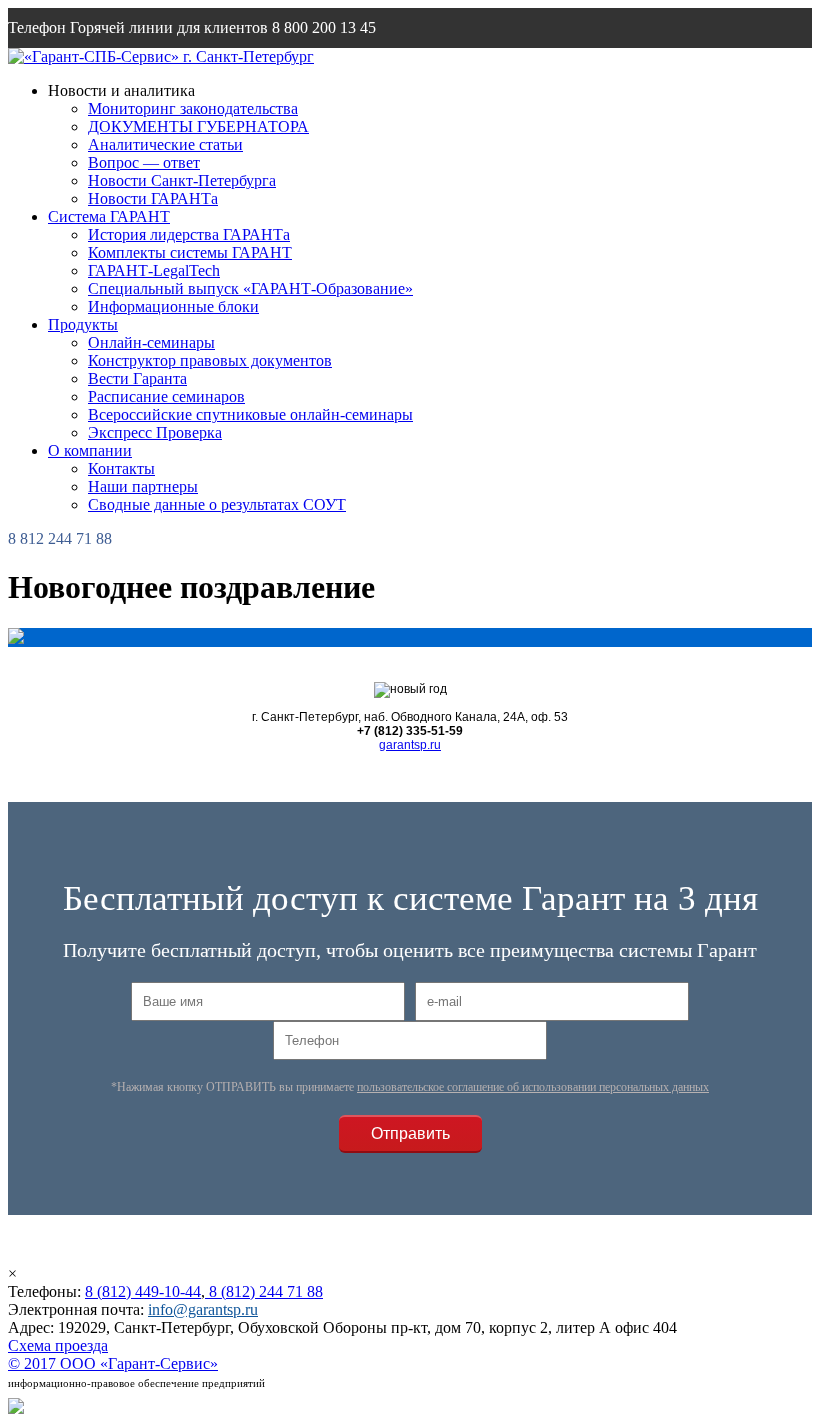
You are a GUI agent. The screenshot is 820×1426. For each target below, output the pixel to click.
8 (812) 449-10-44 (143, 1291)
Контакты (121, 468)
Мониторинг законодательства (193, 108)
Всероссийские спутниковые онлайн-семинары (250, 414)
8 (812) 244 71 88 (264, 1291)
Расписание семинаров (166, 396)
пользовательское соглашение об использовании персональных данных (533, 1087)
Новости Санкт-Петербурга (182, 180)
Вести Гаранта (137, 378)
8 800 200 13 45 (324, 27)
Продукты (83, 324)
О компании (90, 450)
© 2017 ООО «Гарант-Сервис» (113, 1363)
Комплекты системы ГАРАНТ (190, 252)
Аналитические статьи (165, 144)
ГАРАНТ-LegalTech (154, 270)
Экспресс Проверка (155, 432)
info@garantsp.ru (104, 67)
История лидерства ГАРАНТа (189, 234)
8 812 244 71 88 (60, 538)
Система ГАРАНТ (109, 216)
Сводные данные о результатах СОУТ (217, 504)
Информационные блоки (173, 306)
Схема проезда (58, 1345)
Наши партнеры (143, 486)
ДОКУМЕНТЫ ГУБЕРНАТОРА (198, 126)
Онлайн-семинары (151, 342)
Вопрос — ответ (144, 162)
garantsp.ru (410, 745)
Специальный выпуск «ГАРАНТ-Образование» (250, 288)
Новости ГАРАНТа (153, 198)
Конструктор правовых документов (210, 360)
